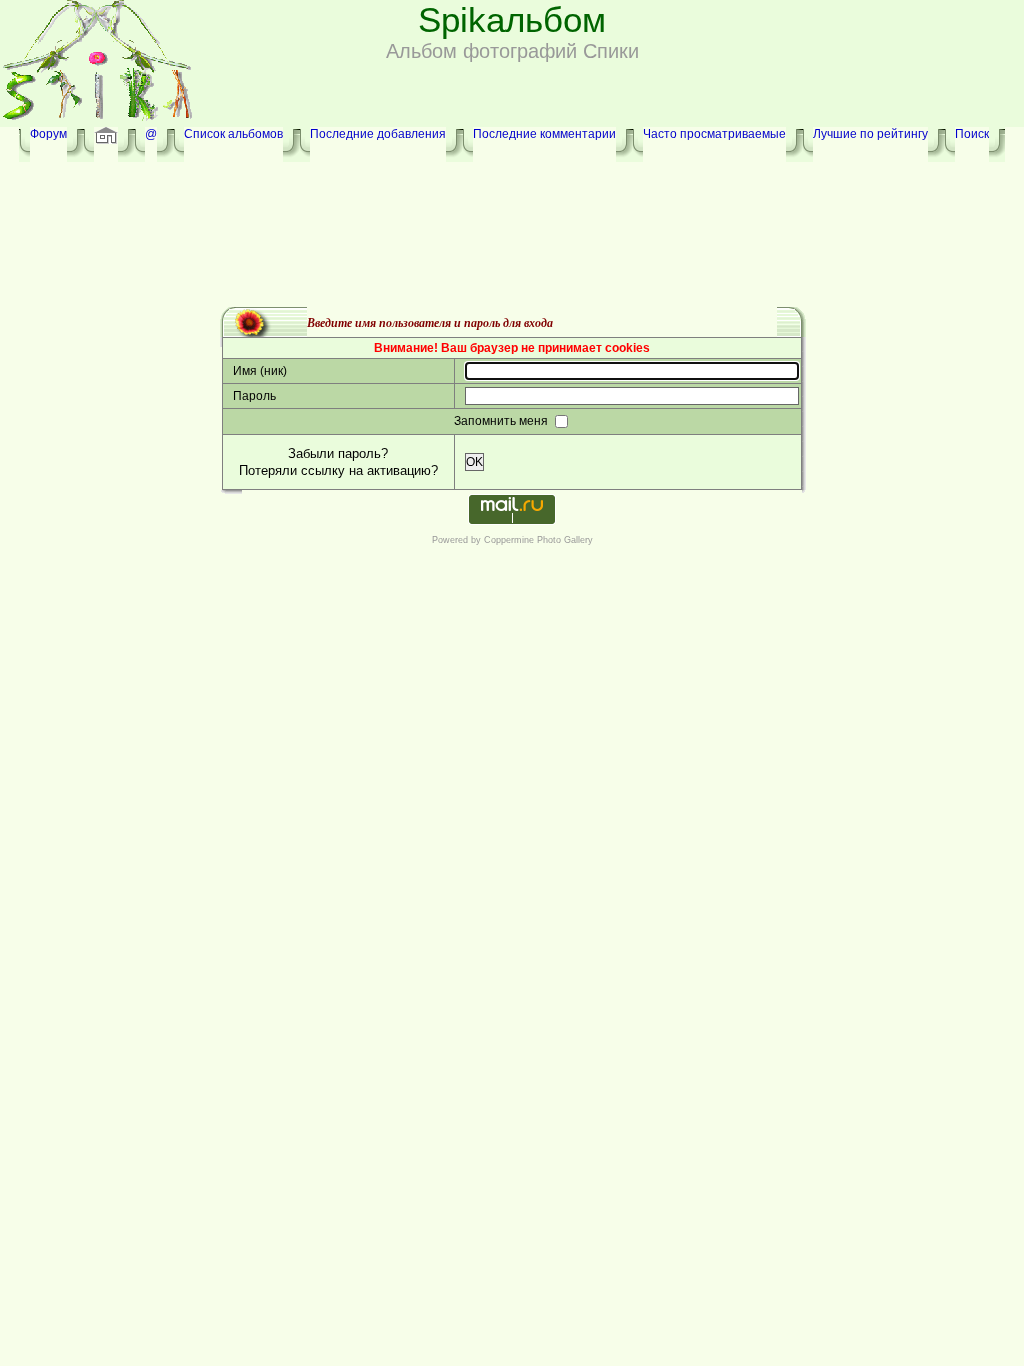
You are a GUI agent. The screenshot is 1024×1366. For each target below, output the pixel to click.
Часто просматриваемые (714, 134)
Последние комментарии (544, 134)
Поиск (972, 134)
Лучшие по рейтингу (870, 134)
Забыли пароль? (338, 453)
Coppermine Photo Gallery (538, 540)
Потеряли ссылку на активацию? (338, 470)
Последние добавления (378, 134)
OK (474, 462)
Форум (48, 134)
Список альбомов (233, 134)
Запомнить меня (502, 421)
